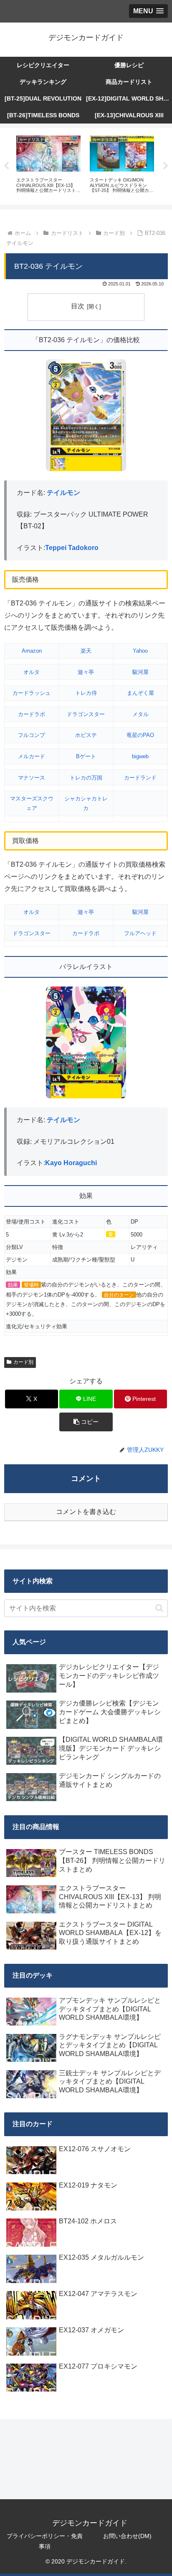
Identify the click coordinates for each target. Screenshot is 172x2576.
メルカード (32, 756)
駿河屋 (140, 672)
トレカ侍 (86, 693)
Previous (6, 166)
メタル (140, 714)
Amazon (32, 651)
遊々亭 (86, 672)
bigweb (140, 756)
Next (166, 166)
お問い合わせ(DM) (127, 2536)
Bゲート (86, 756)
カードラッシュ (32, 693)
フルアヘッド (140, 933)
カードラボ (32, 714)
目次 (78, 306)
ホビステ (86, 735)
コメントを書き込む (86, 1512)
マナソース (32, 778)
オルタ (32, 672)
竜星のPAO (140, 735)
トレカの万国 (86, 778)
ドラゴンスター (86, 714)
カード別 (23, 1362)
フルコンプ (32, 735)
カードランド (140, 778)
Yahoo (140, 651)
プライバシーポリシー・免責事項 (45, 2541)
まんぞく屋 (140, 693)
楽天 (86, 651)
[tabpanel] (48, 165)
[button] (86, 1422)
